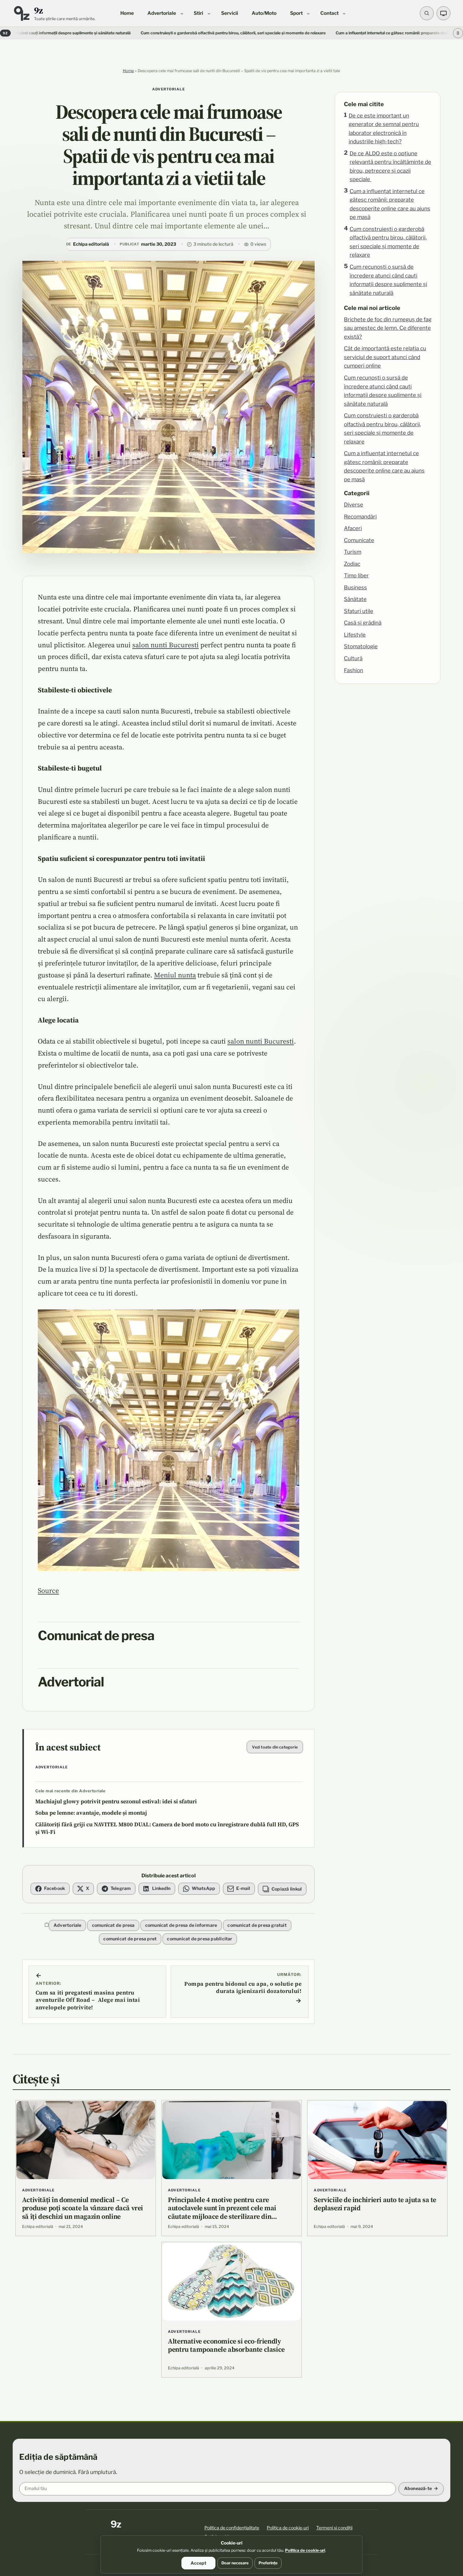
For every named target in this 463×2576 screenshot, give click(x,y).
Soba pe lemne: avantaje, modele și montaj (91, 1813)
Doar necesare (235, 2563)
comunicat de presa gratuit (257, 1925)
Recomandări (360, 517)
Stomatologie (361, 646)
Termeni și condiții (334, 2528)
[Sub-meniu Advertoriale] (182, 13)
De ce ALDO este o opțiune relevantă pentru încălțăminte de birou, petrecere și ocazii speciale (390, 166)
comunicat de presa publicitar (200, 1939)
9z (39, 10)
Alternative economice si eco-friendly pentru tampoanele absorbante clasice (226, 2345)
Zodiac (352, 564)
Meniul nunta (175, 975)
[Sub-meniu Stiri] (209, 13)
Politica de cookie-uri (288, 2528)
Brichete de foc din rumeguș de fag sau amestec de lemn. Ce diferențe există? (388, 328)
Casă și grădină (363, 623)
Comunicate (359, 540)
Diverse (354, 505)
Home (128, 71)
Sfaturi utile (359, 611)
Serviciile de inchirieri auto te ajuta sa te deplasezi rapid (375, 2204)
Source (48, 1590)
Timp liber (356, 575)
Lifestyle (355, 635)
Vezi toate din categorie (275, 1747)
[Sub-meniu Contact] (344, 13)
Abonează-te (418, 2488)
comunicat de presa (113, 1925)
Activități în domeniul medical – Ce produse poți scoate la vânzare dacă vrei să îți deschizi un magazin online (83, 2208)
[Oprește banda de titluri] (458, 33)
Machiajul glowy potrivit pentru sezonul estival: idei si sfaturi (116, 1801)
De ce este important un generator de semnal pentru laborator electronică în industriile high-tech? (384, 129)
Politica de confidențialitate (232, 2528)
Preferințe (268, 2563)
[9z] (21, 13)
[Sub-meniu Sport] (308, 13)
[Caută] (427, 13)
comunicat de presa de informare (181, 1925)
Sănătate (355, 599)
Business (355, 587)
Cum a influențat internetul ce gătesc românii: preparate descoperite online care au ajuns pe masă (314, 33)
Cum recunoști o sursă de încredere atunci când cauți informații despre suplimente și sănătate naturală (388, 280)
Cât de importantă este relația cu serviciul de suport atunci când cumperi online (385, 357)
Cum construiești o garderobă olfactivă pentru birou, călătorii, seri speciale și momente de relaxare (120, 33)
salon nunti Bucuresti (166, 645)
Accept (198, 2563)
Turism (353, 552)
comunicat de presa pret (130, 1939)
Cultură (353, 658)
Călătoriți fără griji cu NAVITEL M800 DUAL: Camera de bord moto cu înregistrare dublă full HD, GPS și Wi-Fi (167, 1828)
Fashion (354, 670)
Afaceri (353, 528)
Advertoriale (169, 89)
